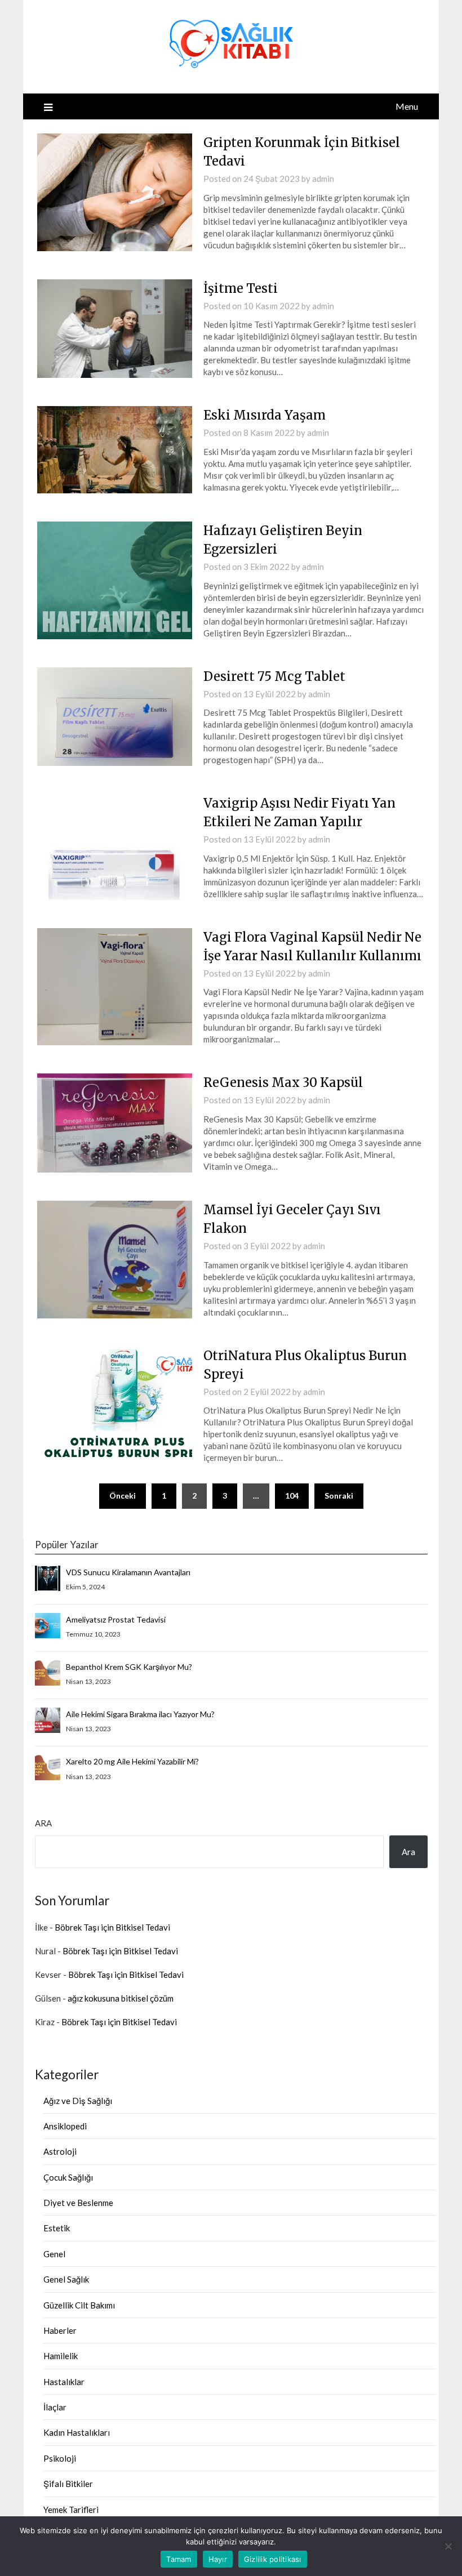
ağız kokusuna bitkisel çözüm (121, 1998)
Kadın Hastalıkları (77, 2432)
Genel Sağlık (66, 2279)
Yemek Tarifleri (71, 2510)
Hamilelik (61, 2356)
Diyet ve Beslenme (78, 2203)
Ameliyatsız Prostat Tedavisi (116, 1619)
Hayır (218, 2559)
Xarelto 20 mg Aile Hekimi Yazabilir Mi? (132, 1761)
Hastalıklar (64, 2382)
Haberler (60, 2330)
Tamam (179, 2559)
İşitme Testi (241, 288)
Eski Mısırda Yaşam (265, 415)
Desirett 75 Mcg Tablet (274, 676)
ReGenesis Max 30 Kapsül (283, 1082)
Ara (43, 1823)
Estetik (57, 2228)
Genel (54, 2254)
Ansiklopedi (65, 2126)
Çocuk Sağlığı (68, 2177)
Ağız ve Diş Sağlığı (78, 2101)
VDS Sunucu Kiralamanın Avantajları (128, 1572)
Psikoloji (60, 2458)
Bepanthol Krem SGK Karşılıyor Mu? (129, 1667)
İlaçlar (55, 2407)
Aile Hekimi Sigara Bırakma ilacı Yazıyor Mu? (140, 1714)
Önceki (123, 1496)
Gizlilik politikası (273, 2559)
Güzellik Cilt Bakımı (79, 2305)
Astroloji (60, 2151)
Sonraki (339, 1496)
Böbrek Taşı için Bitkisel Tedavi (112, 1927)
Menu (407, 106)
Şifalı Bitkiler (68, 2484)
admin (323, 179)
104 (292, 1496)
